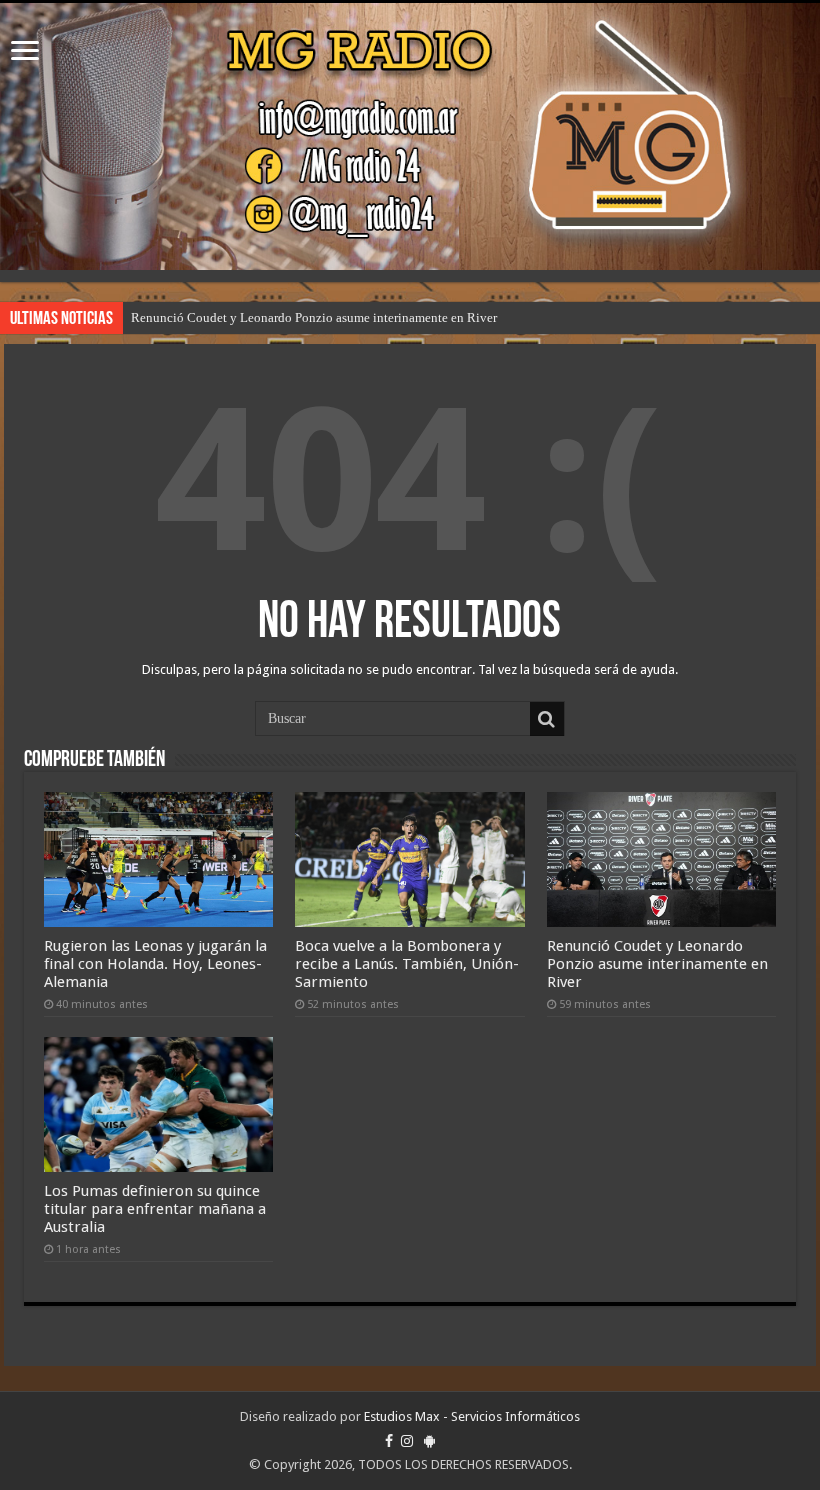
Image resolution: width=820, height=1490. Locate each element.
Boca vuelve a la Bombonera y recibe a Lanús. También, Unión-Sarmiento (407, 964)
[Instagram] (407, 1441)
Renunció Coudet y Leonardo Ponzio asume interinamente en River (314, 317)
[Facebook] (389, 1441)
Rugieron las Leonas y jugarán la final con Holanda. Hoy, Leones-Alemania (155, 964)
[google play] (429, 1441)
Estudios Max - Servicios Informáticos (472, 1416)
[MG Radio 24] (410, 136)
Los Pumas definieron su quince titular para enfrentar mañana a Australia (155, 1209)
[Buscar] (547, 719)
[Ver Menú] (25, 52)
